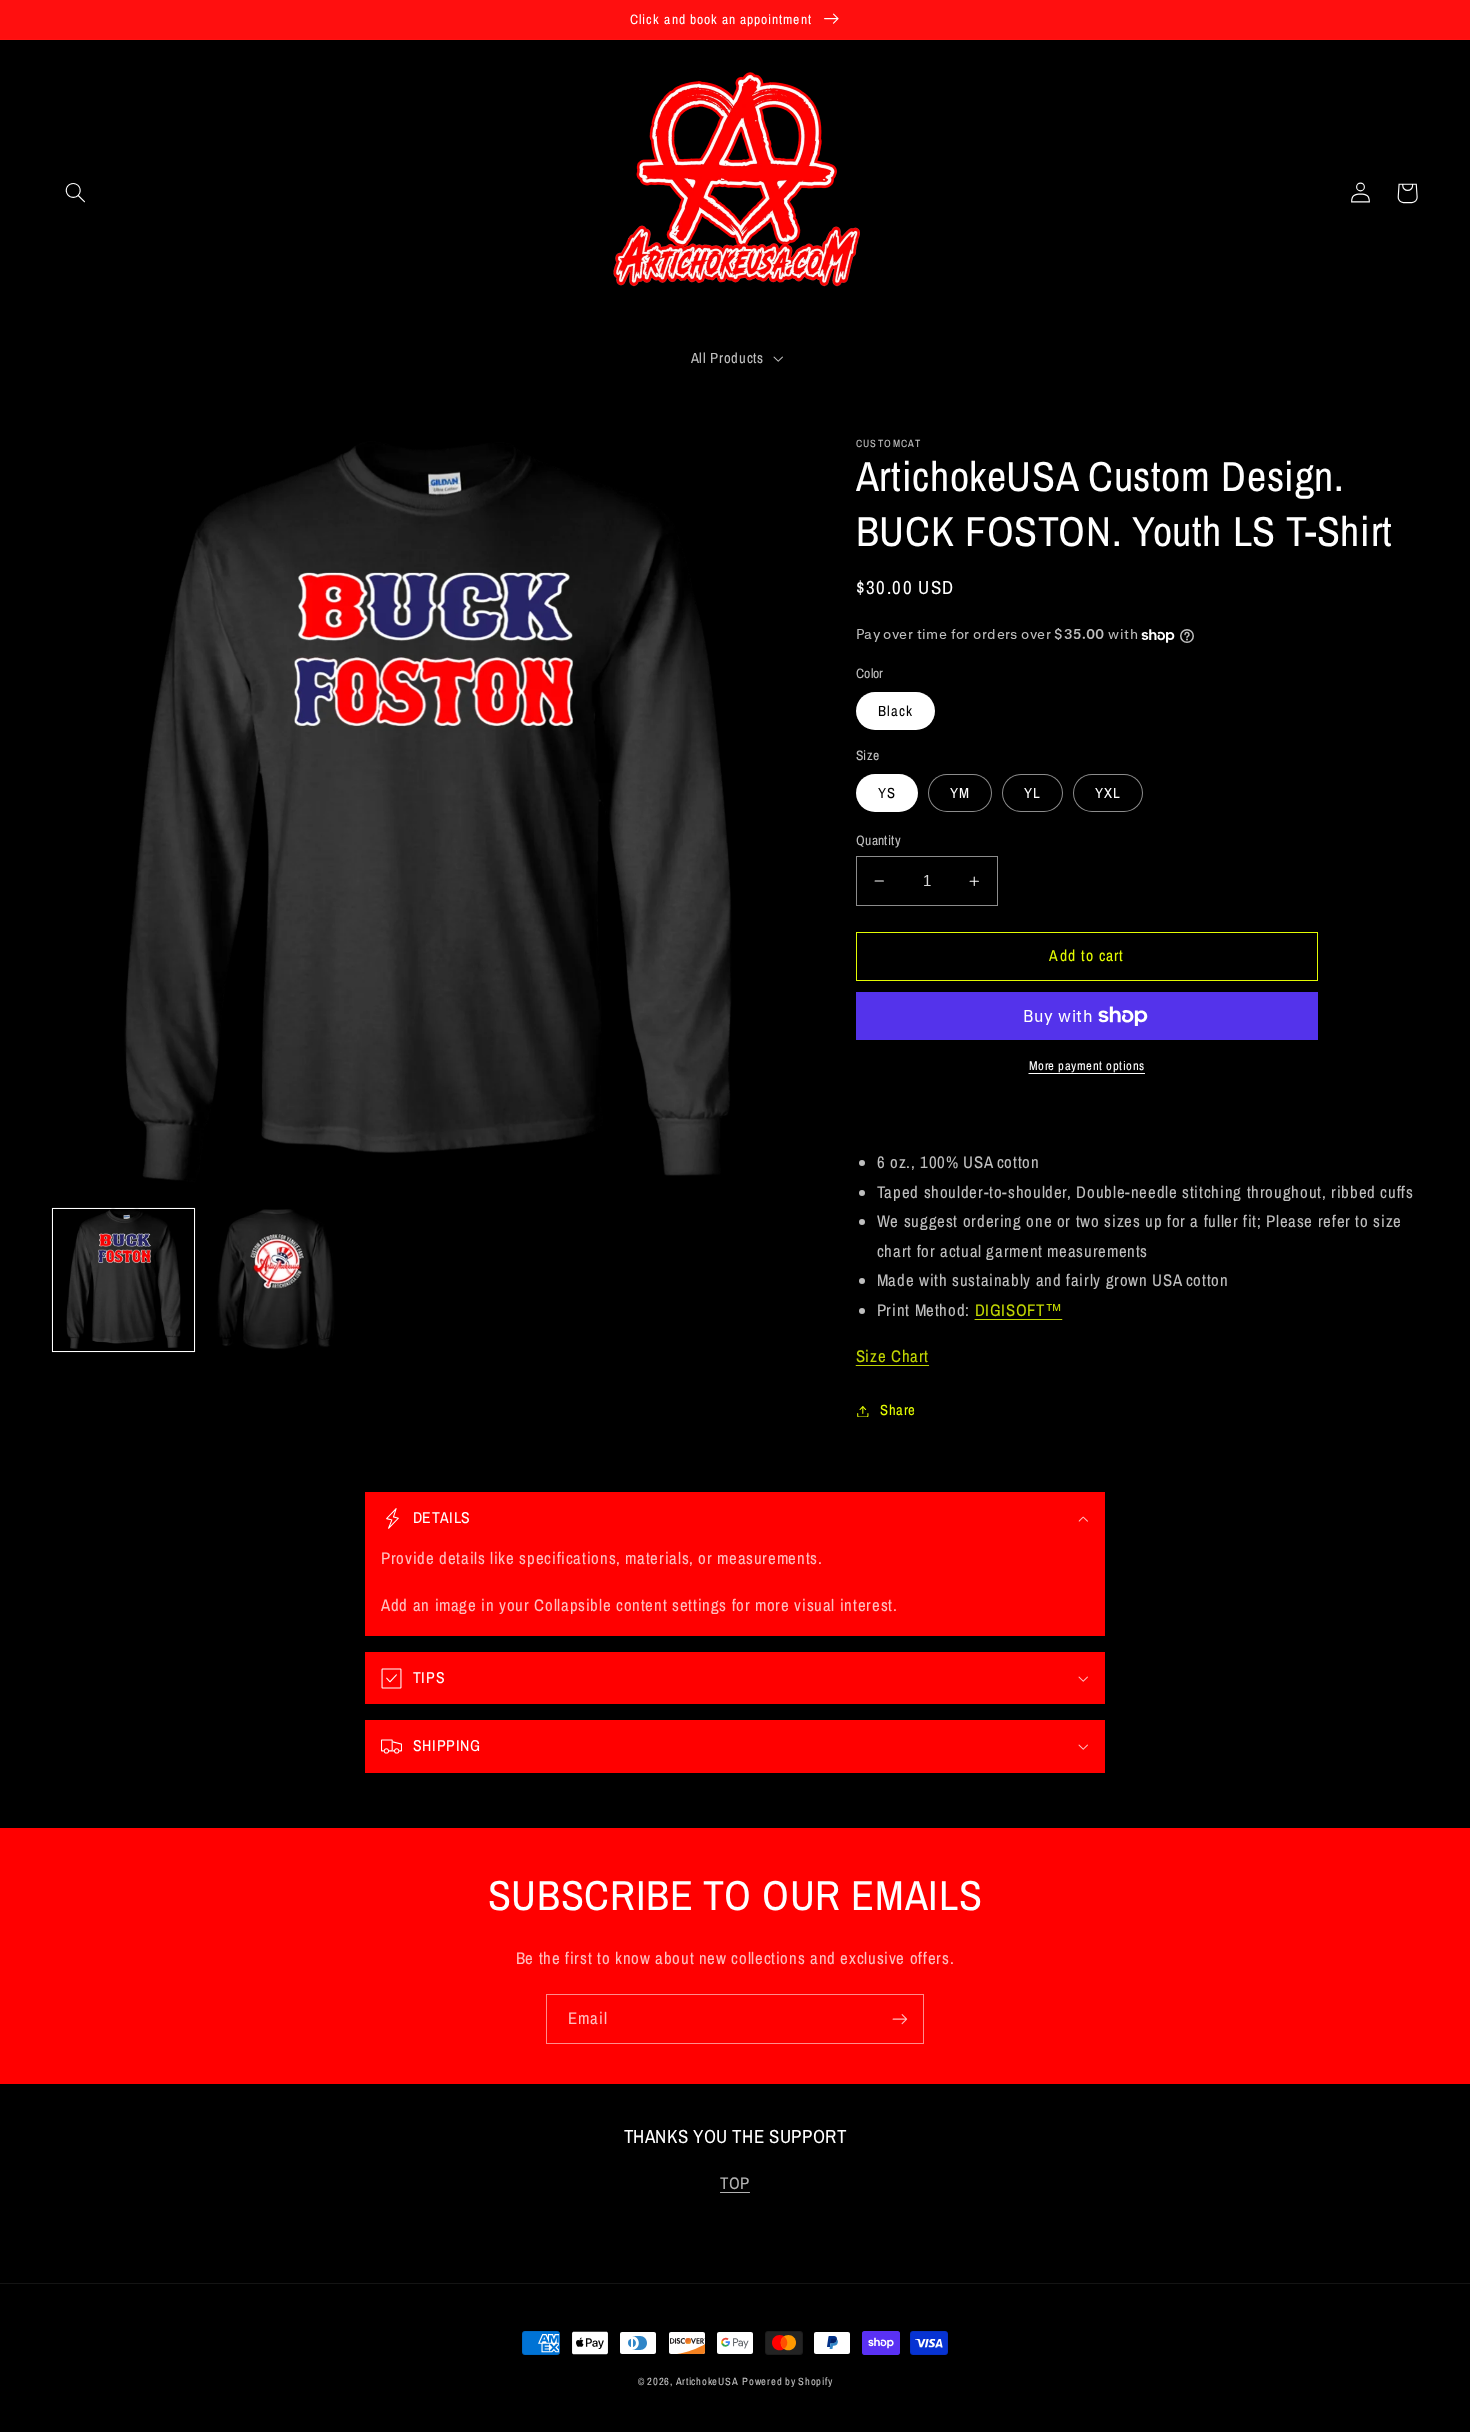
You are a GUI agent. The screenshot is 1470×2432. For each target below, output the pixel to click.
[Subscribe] (900, 2018)
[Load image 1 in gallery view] (124, 1279)
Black (895, 711)
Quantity (878, 840)
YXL (1108, 793)
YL (1032, 793)
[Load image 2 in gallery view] (276, 1279)
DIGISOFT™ (1019, 1310)
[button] (76, 193)
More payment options (1087, 1065)
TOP (735, 2183)
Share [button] (898, 1410)
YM (960, 793)
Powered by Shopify (787, 2381)
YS (887, 793)
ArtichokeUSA (707, 2381)
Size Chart (892, 1356)
